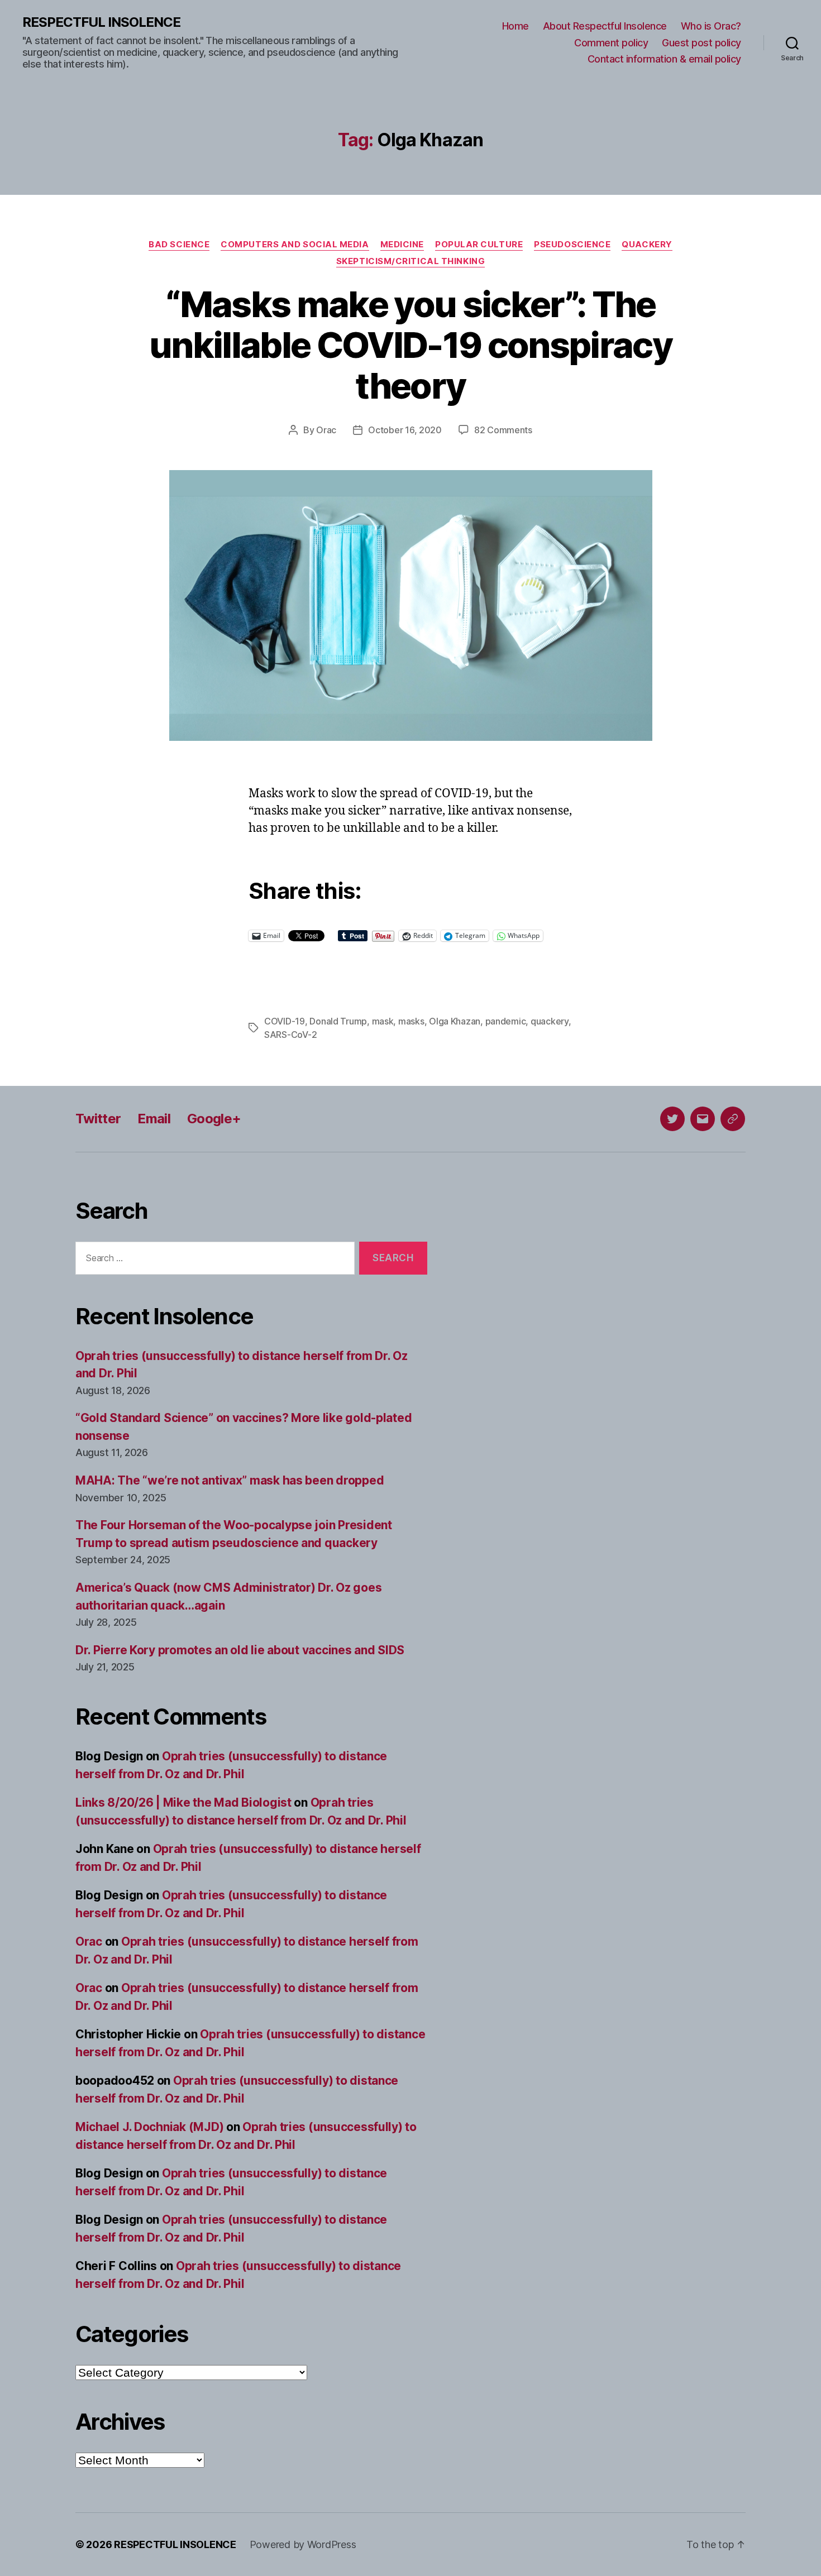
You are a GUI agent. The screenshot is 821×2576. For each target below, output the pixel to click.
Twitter (98, 1119)
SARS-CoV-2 (290, 1035)
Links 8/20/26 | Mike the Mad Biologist (183, 1802)
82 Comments (503, 430)
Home (515, 26)
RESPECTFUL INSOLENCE (101, 22)
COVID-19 (285, 1021)
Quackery (647, 245)
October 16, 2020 (405, 430)
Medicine (402, 245)
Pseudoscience (572, 245)
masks (411, 1021)
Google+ (214, 1119)
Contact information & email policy (664, 59)
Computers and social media (295, 245)
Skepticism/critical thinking (410, 261)
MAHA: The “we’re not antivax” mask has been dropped (230, 1480)
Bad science (179, 245)
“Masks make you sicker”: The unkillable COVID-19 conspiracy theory (410, 345)
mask (383, 1021)
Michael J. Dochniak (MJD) (149, 2127)
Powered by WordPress (303, 2544)
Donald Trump (338, 1021)
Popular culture (479, 245)
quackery (550, 1021)
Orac (326, 430)
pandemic (506, 1021)
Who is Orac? (711, 26)
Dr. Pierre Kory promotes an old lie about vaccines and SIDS (240, 1650)
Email (154, 1119)
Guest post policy (701, 43)
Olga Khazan (455, 1021)
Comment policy (611, 43)
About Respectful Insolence (605, 26)
